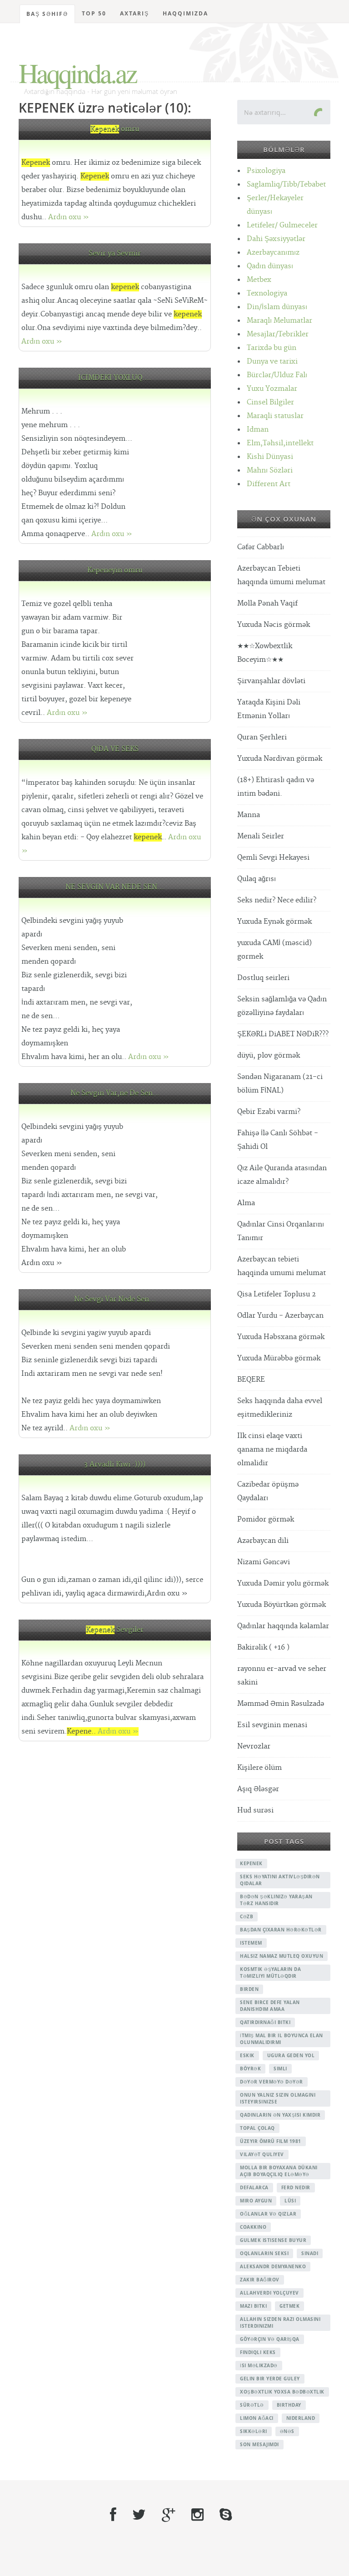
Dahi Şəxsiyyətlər (276, 239)
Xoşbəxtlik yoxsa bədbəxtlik (282, 2392)
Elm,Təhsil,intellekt (280, 443)
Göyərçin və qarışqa (270, 2339)
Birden (249, 1989)
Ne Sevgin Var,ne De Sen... (115, 1093)
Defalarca (254, 2187)
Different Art (269, 484)
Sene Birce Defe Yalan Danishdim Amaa (270, 2006)
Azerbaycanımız (273, 253)
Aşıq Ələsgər (258, 1789)
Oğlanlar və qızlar (268, 2214)
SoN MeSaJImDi (259, 2444)
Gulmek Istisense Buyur (273, 2240)
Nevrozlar (254, 1746)
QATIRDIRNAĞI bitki (265, 2022)
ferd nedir (296, 2187)
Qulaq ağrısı (257, 879)
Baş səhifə (47, 14)
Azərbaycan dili (263, 1541)
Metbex (259, 280)
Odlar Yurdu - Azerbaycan (280, 1316)
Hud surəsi (255, 1810)
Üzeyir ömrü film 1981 (271, 2141)
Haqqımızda (185, 13)
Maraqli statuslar (275, 416)
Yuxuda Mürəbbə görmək (279, 1358)
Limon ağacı (257, 2418)
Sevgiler (115, 1630)
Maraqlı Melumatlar (279, 321)
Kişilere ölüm (259, 1768)
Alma (246, 1203)
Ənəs (287, 2431)
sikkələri (254, 2431)
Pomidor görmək (266, 1519)
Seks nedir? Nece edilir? (277, 900)
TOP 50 (94, 13)
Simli (280, 2069)
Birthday (289, 2405)
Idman (258, 430)
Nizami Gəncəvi (264, 1562)
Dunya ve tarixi (272, 362)
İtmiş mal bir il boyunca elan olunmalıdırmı (282, 2039)
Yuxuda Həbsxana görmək (281, 1337)
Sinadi (310, 2253)
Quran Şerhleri (262, 737)
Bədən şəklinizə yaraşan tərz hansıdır (276, 1900)
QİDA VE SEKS (115, 749)
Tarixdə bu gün (272, 348)
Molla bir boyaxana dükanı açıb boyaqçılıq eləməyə (279, 2171)
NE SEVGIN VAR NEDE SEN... (115, 887)
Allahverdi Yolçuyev (269, 2293)
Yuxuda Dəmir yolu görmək (283, 1584)
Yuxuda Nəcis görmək (274, 625)
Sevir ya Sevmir (115, 254)
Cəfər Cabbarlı (261, 547)
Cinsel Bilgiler (270, 402)
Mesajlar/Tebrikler (278, 334)
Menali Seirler (261, 836)
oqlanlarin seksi (264, 2253)
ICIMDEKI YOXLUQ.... (115, 378)
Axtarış (135, 13)
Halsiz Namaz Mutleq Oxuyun (282, 1956)
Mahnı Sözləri (270, 470)
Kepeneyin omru (115, 570)
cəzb (247, 1916)
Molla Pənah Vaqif (267, 603)
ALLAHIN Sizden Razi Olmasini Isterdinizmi (280, 2322)
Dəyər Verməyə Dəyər (272, 2082)
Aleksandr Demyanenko (273, 2266)
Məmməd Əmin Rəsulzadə (281, 1704)
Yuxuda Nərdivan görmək (280, 759)
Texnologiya (267, 293)
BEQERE (251, 1380)
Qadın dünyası (270, 266)
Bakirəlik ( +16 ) (263, 1648)
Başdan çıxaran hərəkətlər (281, 1930)
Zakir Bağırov (260, 2280)
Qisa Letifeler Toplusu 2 (277, 1294)
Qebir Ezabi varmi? (269, 1112)
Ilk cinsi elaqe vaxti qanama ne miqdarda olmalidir (272, 1450)
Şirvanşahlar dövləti (271, 681)
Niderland (301, 2418)
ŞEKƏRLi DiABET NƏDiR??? (283, 1034)
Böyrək (250, 2069)
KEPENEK (251, 1863)
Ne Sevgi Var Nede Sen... (115, 1299)
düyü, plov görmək (269, 1056)
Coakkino (253, 2227)
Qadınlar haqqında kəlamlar (283, 1626)
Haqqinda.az (77, 73)
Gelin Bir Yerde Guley (270, 2379)
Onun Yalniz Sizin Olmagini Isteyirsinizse (278, 2098)
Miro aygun (256, 2201)
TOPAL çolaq (257, 2128)
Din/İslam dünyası (277, 307)
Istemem (251, 1943)
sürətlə (252, 2405)
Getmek (289, 2306)
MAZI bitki (253, 2306)
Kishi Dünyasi (270, 457)
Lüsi (290, 2201)
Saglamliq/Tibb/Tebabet (286, 185)
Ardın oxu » (69, 217)
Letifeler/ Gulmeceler (282, 225)
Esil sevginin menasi (272, 1725)
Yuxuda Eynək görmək (274, 922)
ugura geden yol (291, 2055)
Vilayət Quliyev (262, 2154)
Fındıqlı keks (258, 2352)
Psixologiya (266, 171)
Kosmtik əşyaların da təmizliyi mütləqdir (270, 1973)
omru (115, 129)
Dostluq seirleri (263, 978)
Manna (249, 815)
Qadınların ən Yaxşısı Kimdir (280, 2115)
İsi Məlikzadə (259, 2365)
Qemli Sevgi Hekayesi (273, 858)
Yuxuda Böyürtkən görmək (282, 1605)
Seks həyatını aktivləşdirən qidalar (280, 1880)
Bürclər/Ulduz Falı (277, 375)
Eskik (247, 2055)
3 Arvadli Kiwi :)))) (115, 1465)
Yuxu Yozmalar (272, 389)
